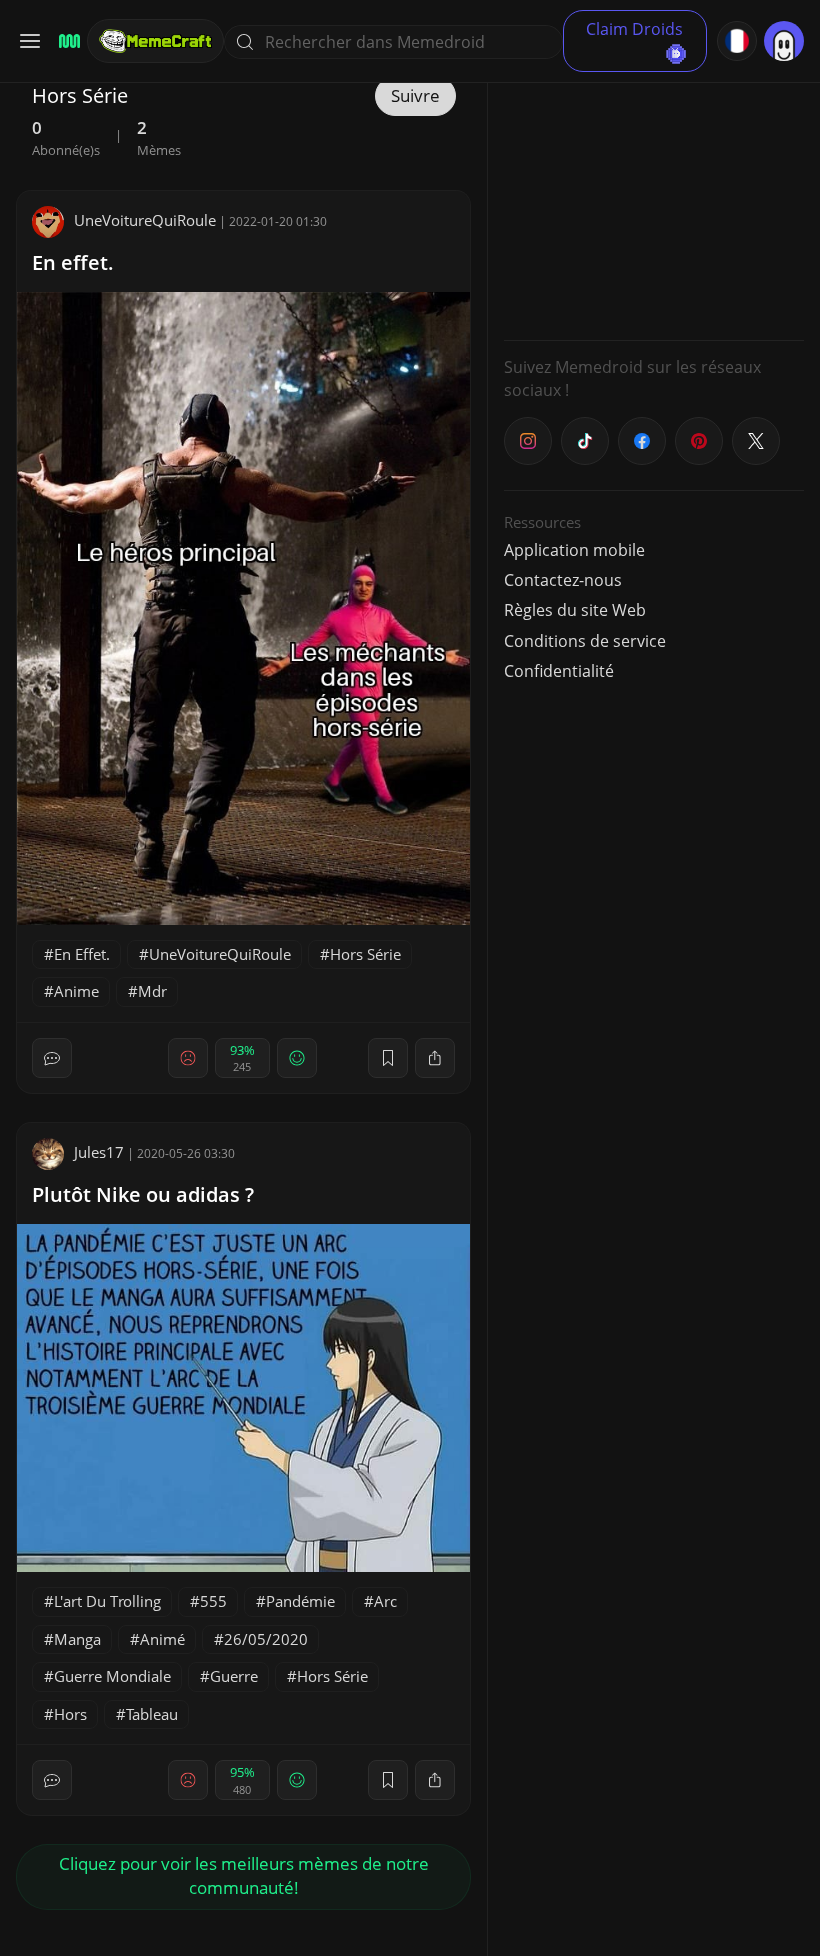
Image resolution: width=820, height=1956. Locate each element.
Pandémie (300, 1601)
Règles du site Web (575, 610)
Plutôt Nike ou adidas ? (143, 1194)
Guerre (234, 1676)
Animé (162, 1639)
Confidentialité (559, 671)
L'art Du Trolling (107, 1601)
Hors (70, 1714)
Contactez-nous (563, 580)
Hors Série (365, 954)
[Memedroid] (66, 41)
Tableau (152, 1714)
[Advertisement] (654, 200)
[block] (435, 1058)
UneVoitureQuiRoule (145, 220)
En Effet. (82, 954)
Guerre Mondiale (112, 1676)
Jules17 (99, 1152)
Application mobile (574, 550)
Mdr (152, 991)
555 (213, 1601)
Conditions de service (585, 641)
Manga (77, 1639)
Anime (76, 991)
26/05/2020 (266, 1639)
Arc (385, 1601)
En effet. (73, 262)
